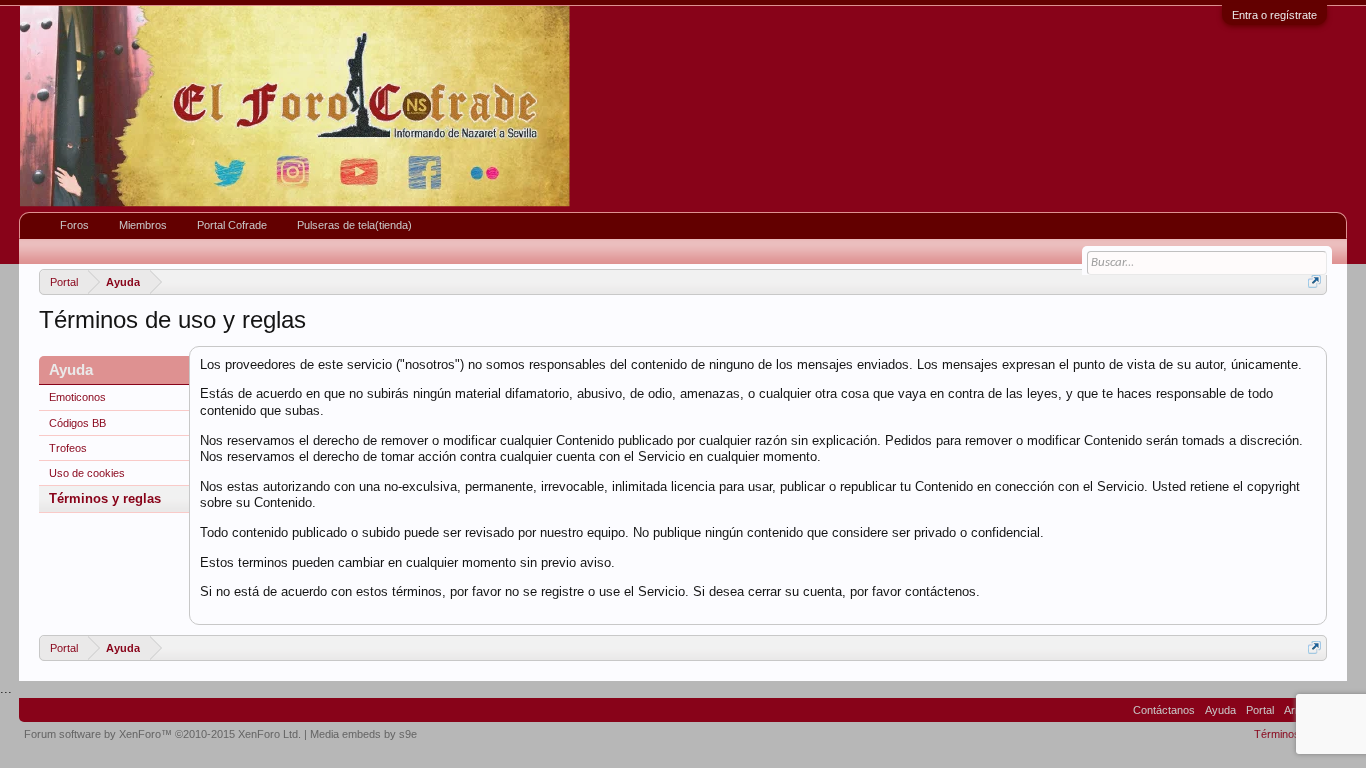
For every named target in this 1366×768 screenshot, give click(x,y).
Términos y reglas (105, 498)
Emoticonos (77, 397)
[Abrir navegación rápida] (1314, 281)
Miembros (143, 225)
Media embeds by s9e (363, 734)
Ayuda (1220, 710)
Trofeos (68, 448)
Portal (1260, 710)
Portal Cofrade (232, 225)
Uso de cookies (87, 473)
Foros (74, 225)
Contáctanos (1164, 710)
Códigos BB (77, 423)
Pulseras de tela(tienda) (354, 225)
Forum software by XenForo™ (162, 734)
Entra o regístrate (1274, 15)
